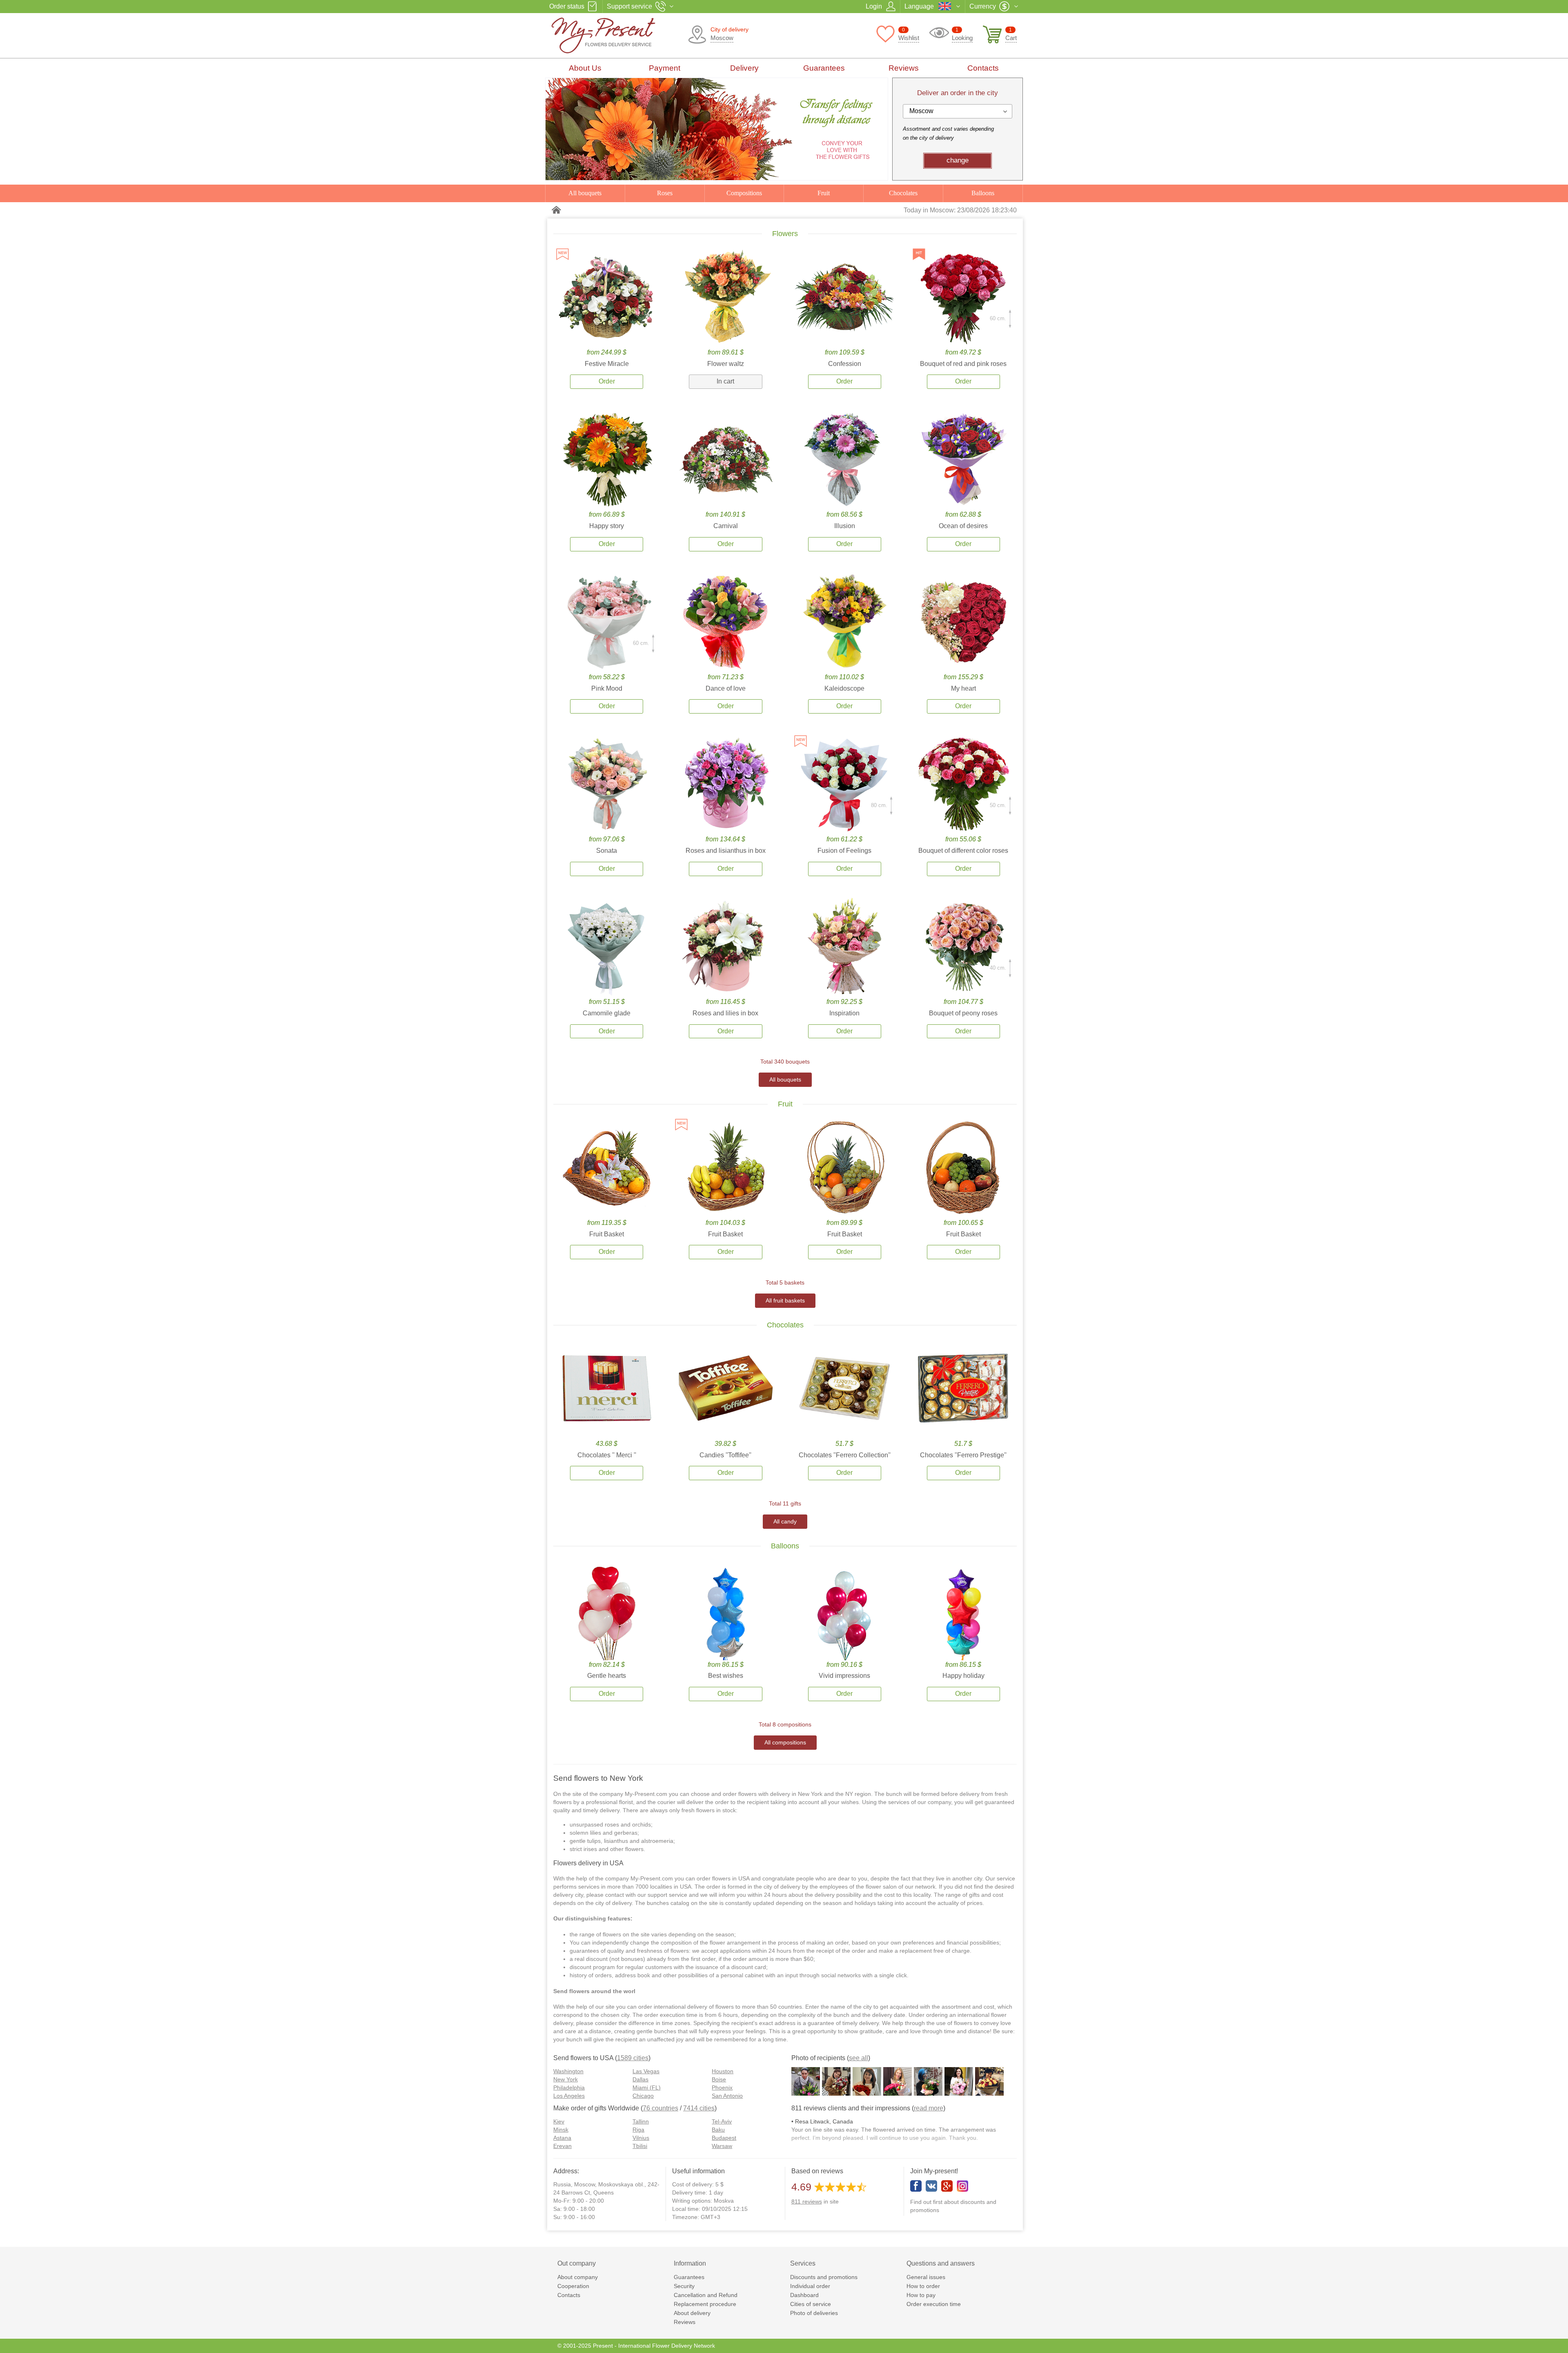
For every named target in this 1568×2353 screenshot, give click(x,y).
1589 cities (633, 2058)
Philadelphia (569, 2088)
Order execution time (934, 2304)
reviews (807, 2201)
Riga (638, 2130)
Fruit (824, 193)
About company (578, 2277)
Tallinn (641, 2121)
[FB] (916, 2186)
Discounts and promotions (824, 2277)
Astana (562, 2138)
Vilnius (641, 2138)
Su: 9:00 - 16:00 (574, 2217)
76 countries (660, 2108)
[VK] (931, 2186)
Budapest (724, 2138)
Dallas (640, 2079)
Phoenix (722, 2088)
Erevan (562, 2146)
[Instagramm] (962, 2186)
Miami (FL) (647, 2088)
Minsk (561, 2130)
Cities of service (811, 2304)
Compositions (744, 193)
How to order (923, 2286)
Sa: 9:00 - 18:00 (574, 2209)
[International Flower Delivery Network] (557, 210)
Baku (718, 2130)
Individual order (810, 2286)
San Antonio (727, 2096)
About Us (585, 68)
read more (929, 2108)
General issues (926, 2277)
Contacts (983, 68)
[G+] (947, 2186)
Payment (665, 68)
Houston (723, 2071)
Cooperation (573, 2286)
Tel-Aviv (722, 2121)
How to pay (921, 2295)
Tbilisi (640, 2146)
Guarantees (824, 68)
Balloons (983, 193)
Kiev (559, 2121)
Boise (719, 2079)
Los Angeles (569, 2096)
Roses (665, 193)
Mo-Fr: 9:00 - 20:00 (579, 2201)
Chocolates (903, 193)
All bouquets (585, 193)
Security (684, 2286)
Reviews (904, 68)
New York (566, 2079)
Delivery (744, 68)
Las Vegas (646, 2071)
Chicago (643, 2096)
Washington (568, 2071)
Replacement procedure (705, 2304)
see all (859, 2058)
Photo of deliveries (814, 2313)
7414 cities (699, 2108)
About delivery (692, 2313)
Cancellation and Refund (706, 2295)
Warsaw (722, 2146)
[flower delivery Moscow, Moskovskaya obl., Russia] (625, 36)
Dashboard (804, 2295)
